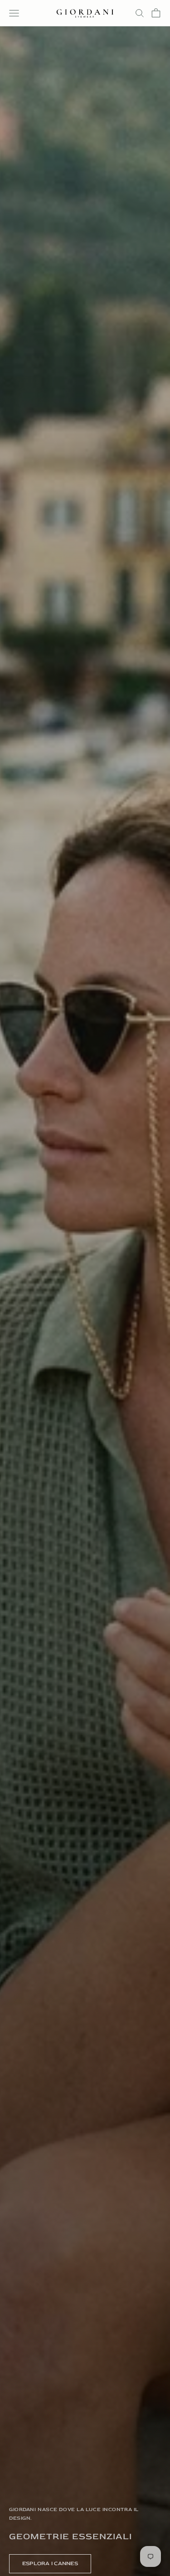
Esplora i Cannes (50, 2564)
